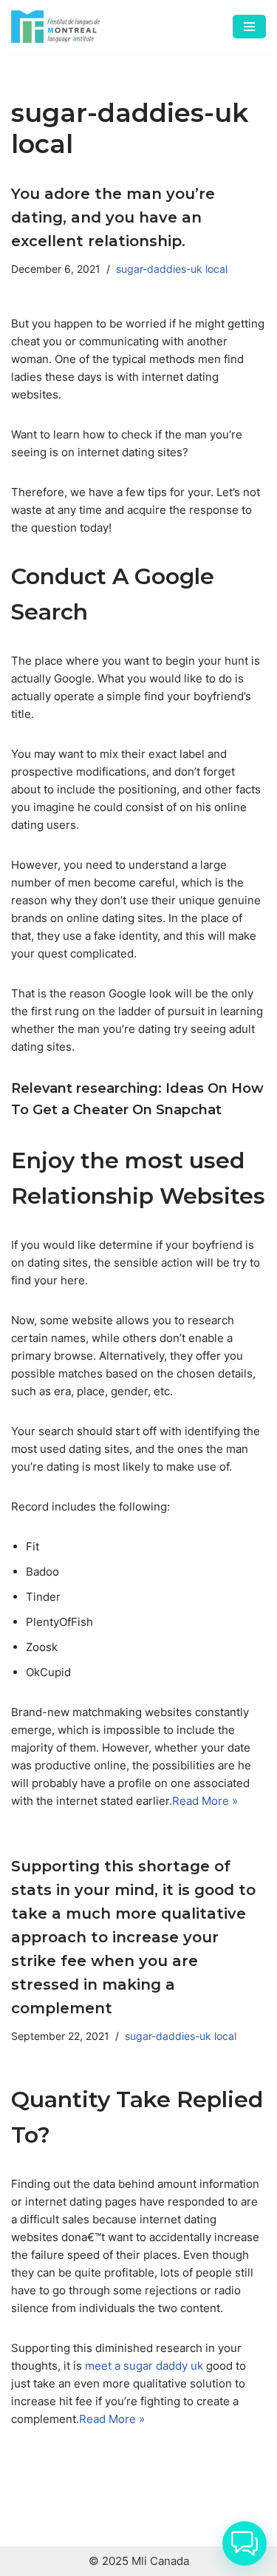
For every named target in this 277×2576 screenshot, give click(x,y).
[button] (244, 2543)
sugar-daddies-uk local (172, 269)
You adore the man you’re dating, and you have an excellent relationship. (113, 217)
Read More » (205, 1801)
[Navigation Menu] (249, 27)
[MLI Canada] (55, 27)
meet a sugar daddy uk (144, 2366)
